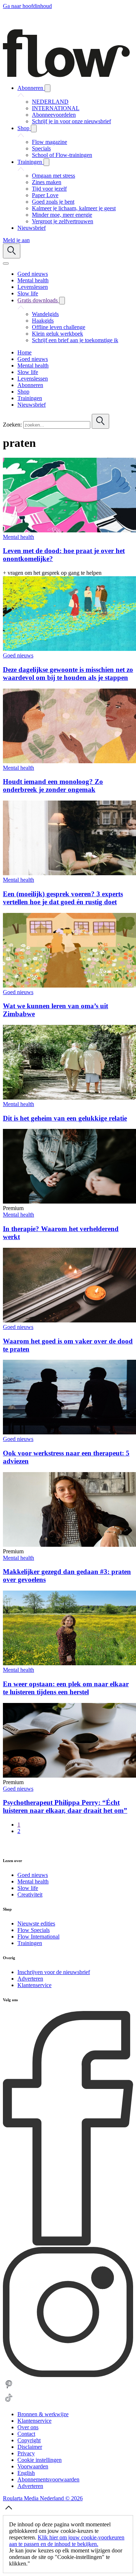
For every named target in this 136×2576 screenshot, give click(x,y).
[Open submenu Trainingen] (46, 162)
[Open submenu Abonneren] (48, 88)
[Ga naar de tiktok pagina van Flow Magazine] (9, 2402)
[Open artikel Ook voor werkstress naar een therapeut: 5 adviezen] (69, 1432)
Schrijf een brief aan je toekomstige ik (75, 340)
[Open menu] (6, 263)
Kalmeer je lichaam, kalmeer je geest (74, 208)
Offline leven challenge (59, 327)
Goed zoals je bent (53, 202)
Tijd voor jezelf (49, 189)
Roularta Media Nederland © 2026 (43, 2498)
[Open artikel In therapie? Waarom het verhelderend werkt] (69, 1202)
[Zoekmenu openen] (12, 251)
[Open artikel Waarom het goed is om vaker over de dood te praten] (69, 1320)
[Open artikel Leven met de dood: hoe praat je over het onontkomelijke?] (69, 530)
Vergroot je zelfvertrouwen (63, 221)
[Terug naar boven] (9, 2512)
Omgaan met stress (53, 176)
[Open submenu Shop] (34, 128)
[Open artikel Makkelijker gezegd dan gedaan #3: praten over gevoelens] (69, 1545)
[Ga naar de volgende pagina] (7, 1846)
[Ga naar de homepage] (66, 75)
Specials (41, 148)
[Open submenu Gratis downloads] (62, 301)
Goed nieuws (18, 655)
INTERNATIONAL (56, 108)
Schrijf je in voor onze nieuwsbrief (71, 121)
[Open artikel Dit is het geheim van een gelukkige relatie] (69, 1098)
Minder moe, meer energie (62, 215)
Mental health (18, 537)
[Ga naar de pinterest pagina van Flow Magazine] (9, 2388)
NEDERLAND (50, 102)
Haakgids (43, 321)
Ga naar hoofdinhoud (27, 6)
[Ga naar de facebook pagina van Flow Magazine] (68, 2243)
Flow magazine (50, 142)
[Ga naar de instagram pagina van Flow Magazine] (68, 2375)
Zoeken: (12, 425)
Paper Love (45, 195)
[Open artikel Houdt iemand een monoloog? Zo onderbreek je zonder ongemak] (69, 761)
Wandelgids (45, 314)
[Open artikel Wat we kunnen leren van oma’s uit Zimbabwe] (69, 986)
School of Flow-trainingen (62, 155)
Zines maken (47, 182)
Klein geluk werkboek (57, 334)
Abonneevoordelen (54, 115)
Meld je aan (16, 240)
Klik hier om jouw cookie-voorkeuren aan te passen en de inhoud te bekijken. (67, 2541)
